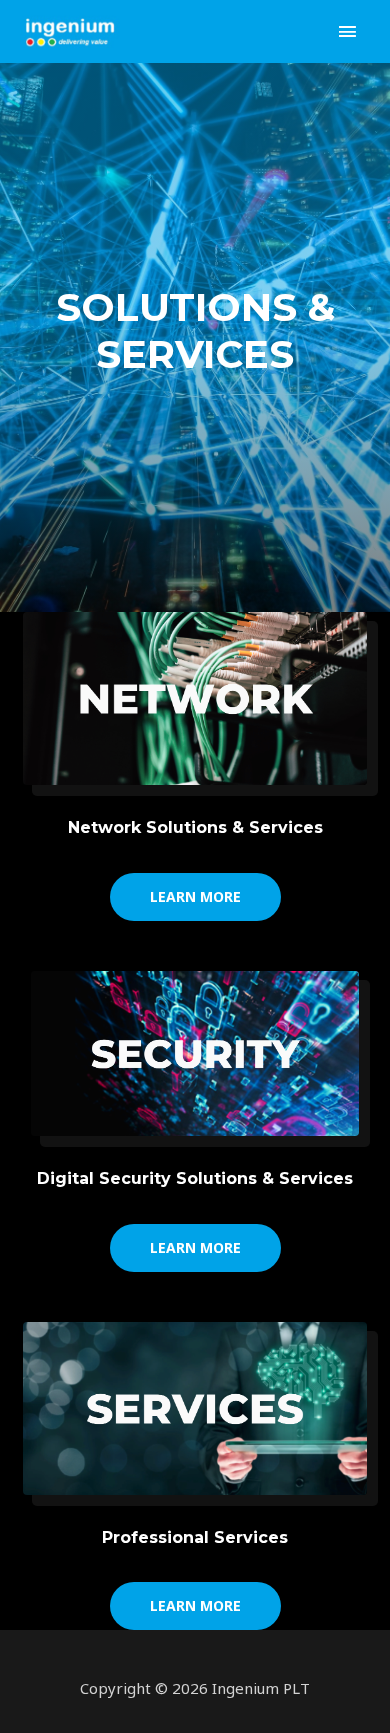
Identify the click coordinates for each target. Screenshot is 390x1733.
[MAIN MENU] (348, 31)
